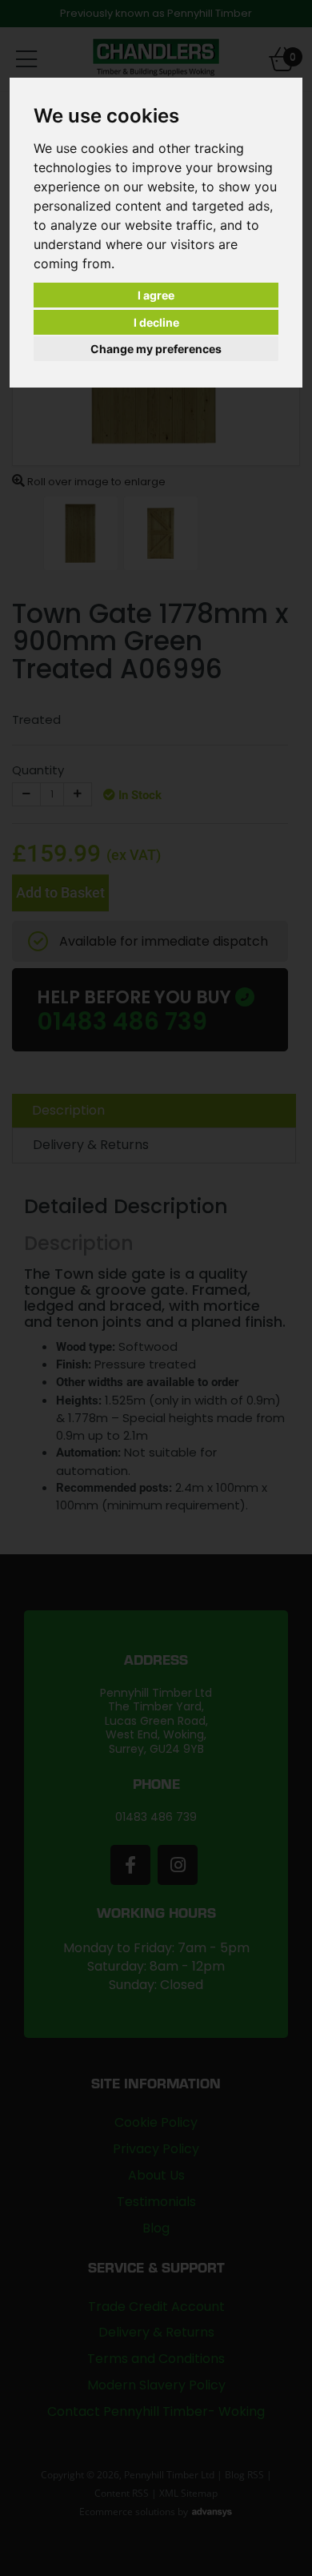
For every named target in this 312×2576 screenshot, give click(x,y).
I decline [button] (156, 322)
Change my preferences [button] (156, 349)
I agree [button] (156, 295)
